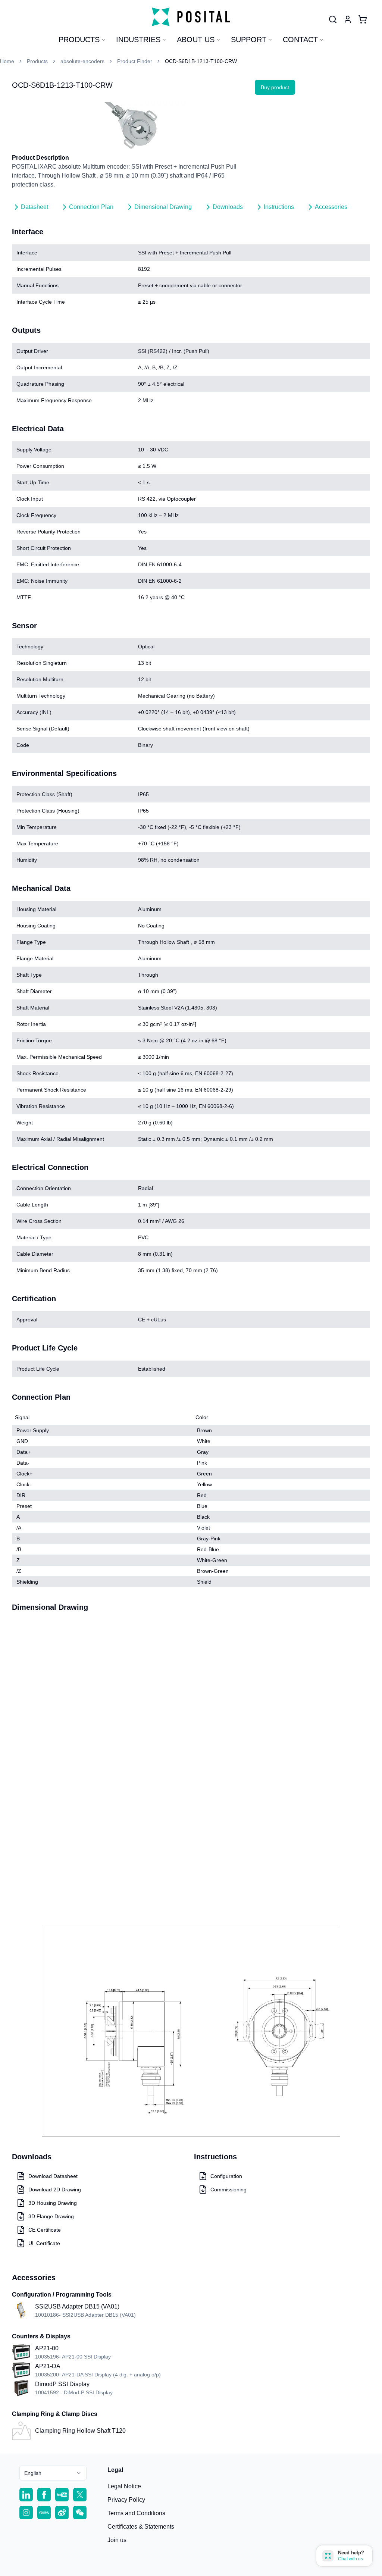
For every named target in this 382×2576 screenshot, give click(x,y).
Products (79, 40)
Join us (117, 2540)
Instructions (279, 207)
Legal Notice (124, 2486)
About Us (196, 40)
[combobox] (53, 2473)
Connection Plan (91, 207)
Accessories (331, 207)
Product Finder (135, 61)
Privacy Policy (126, 2500)
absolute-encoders (82, 61)
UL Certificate (44, 2243)
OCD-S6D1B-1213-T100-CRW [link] (201, 61)
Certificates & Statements (141, 2527)
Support (249, 40)
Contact (300, 40)
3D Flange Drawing (51, 2216)
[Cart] (363, 19)
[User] (333, 19)
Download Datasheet (53, 2176)
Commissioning (228, 2190)
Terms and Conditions (136, 2513)
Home (7, 61)
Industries (138, 40)
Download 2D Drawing (55, 2190)
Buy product (275, 87)
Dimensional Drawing (163, 207)
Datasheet (35, 207)
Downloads (228, 207)
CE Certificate (45, 2230)
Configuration (226, 2176)
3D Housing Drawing (53, 2203)
